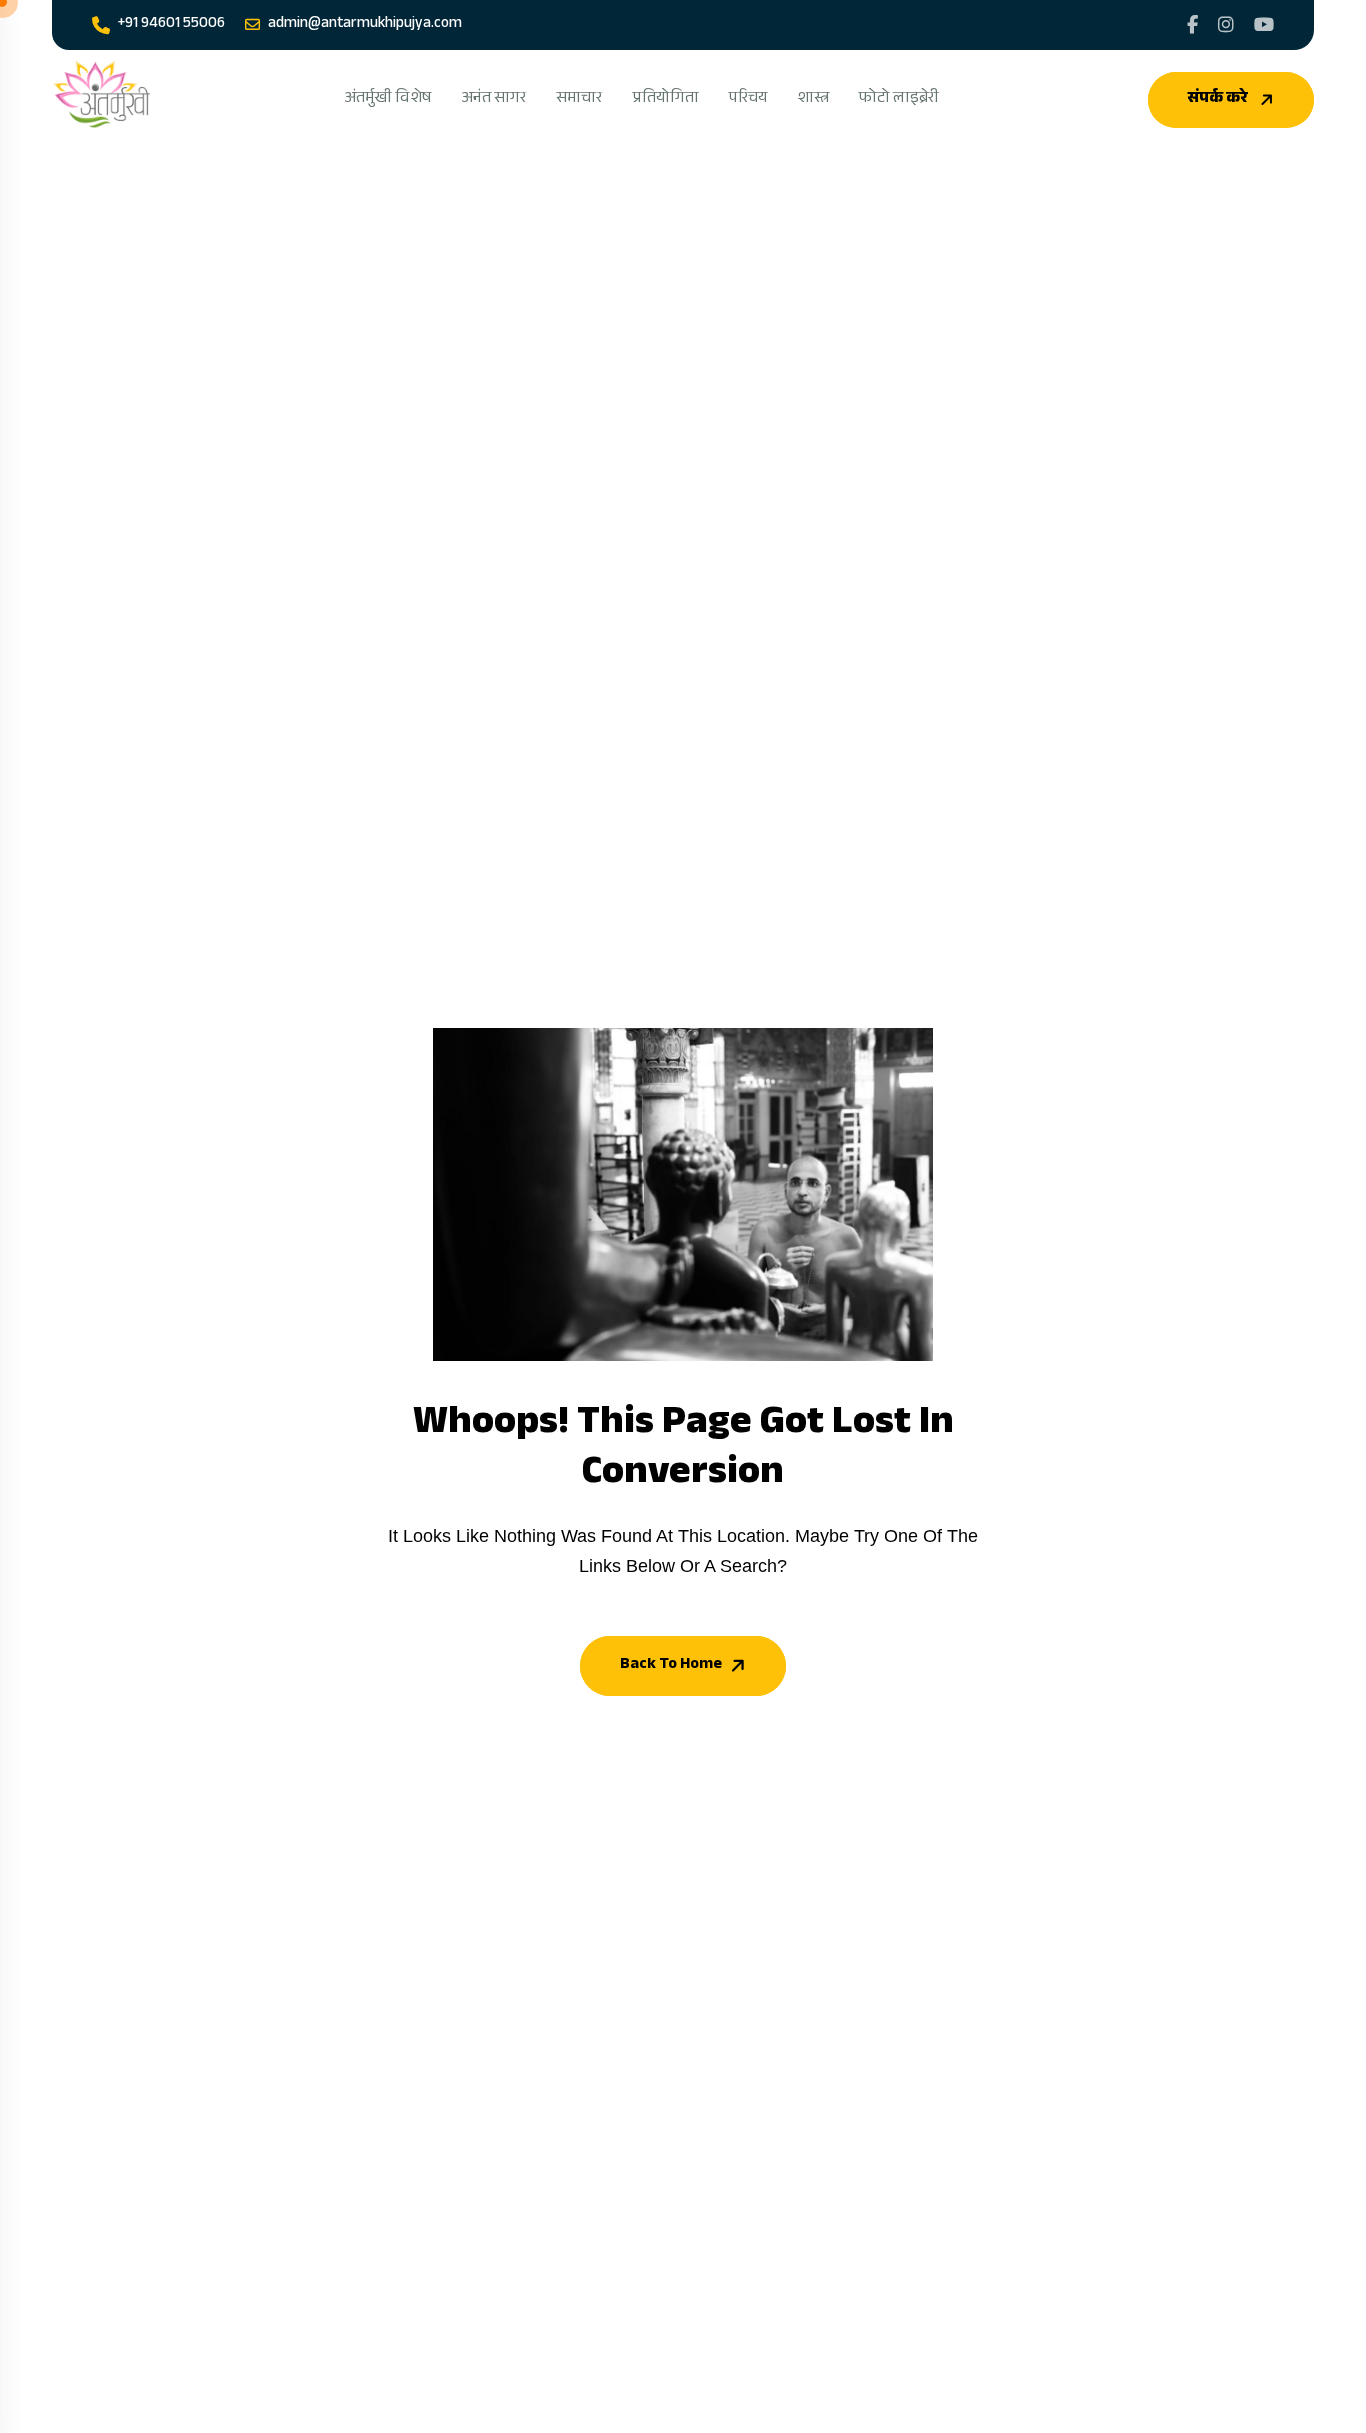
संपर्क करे (1218, 99)
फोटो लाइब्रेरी (899, 100)
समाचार (579, 100)
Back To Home (671, 1665)
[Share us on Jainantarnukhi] (1192, 25)
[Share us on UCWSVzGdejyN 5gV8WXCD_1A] (1264, 25)
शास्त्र (813, 100)
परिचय (748, 100)
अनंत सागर (494, 100)
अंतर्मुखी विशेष (388, 100)
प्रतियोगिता (665, 100)
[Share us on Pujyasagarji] (1226, 25)
